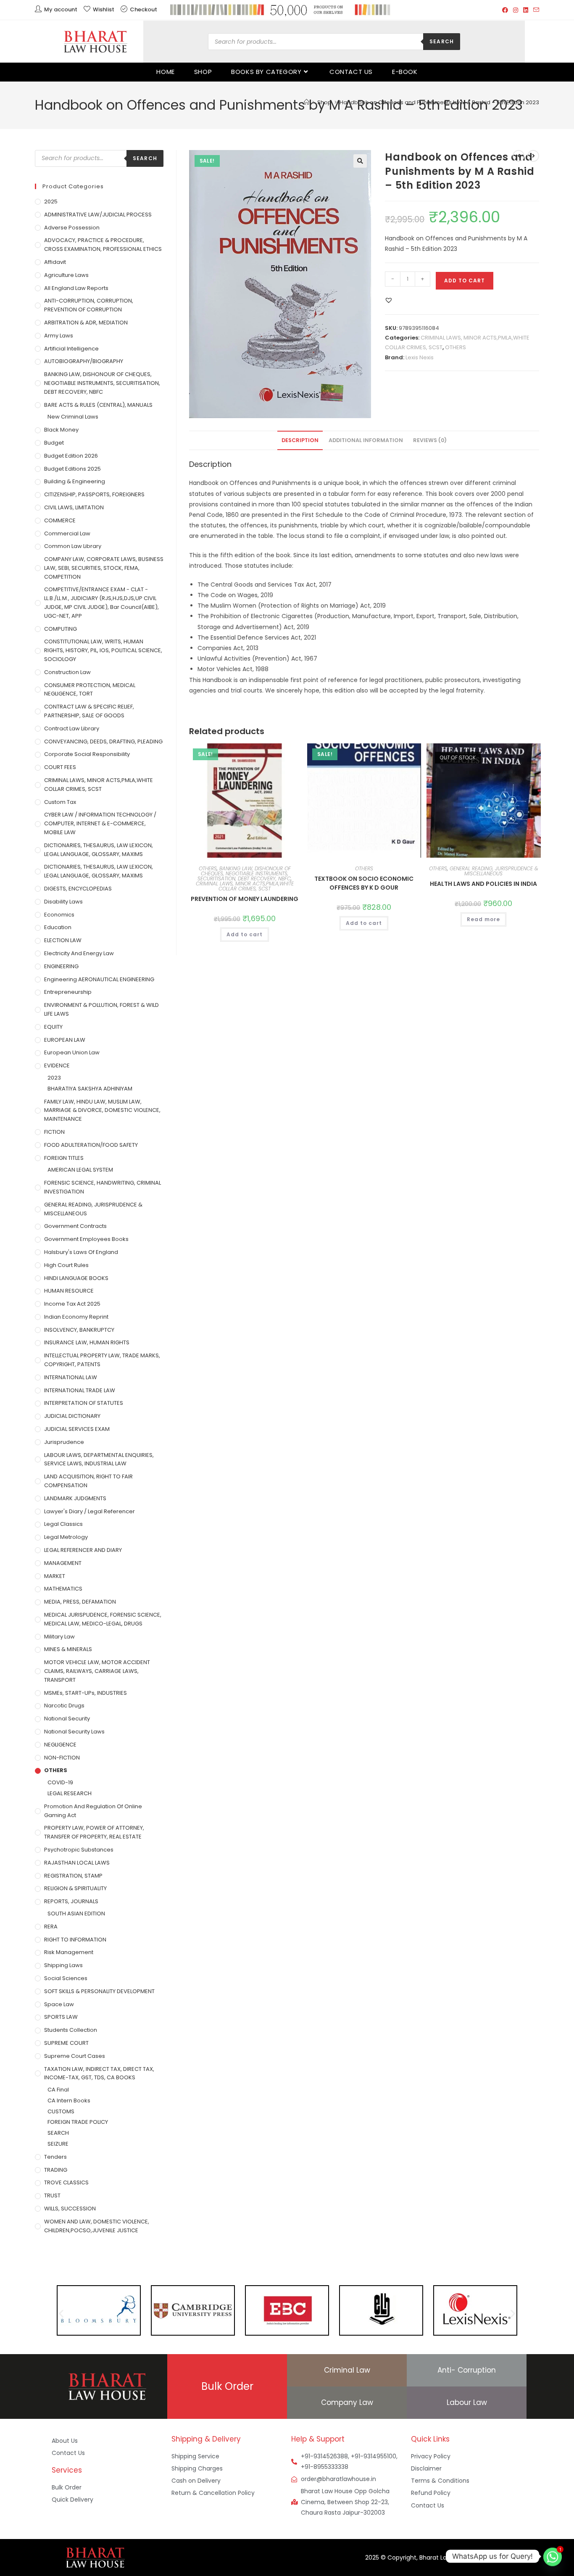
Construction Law (67, 672)
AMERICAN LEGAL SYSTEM (80, 1170)
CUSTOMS (61, 2111)
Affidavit (55, 262)
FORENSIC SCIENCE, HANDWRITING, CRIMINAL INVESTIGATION (103, 1187)
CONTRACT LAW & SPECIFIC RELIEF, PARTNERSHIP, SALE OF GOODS (89, 711)
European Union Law (72, 1052)
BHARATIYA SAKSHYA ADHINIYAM (90, 1089)
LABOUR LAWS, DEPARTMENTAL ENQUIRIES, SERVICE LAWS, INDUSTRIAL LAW (99, 1459)
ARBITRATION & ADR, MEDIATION (86, 323)
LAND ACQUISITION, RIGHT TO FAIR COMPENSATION (88, 1481)
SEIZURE (58, 2144)
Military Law (59, 1637)
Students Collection (71, 2030)
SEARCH (58, 2133)
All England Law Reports (76, 288)
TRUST (52, 2195)
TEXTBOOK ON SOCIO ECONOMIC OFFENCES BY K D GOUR (364, 883)
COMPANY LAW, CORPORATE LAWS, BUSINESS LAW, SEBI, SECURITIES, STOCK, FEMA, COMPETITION (104, 568)
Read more (483, 919)
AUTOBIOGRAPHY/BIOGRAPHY (84, 361)
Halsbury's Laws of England (81, 1252)
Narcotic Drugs (64, 1705)
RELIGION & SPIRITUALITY (75, 1888)
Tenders (55, 2157)
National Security (67, 1719)
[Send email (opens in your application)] (535, 10)
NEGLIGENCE (60, 1745)
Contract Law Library (72, 728)
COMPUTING (61, 629)
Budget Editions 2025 (72, 469)
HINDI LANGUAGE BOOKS (76, 1278)
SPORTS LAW (61, 2017)
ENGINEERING (61, 966)
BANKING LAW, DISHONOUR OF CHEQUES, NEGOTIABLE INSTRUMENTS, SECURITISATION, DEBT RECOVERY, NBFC (244, 873)
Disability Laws (63, 902)
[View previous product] (519, 156)
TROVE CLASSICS (66, 2182)
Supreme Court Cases (75, 2056)
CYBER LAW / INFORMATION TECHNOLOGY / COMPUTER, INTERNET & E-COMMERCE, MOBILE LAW (100, 823)
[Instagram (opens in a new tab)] (516, 10)
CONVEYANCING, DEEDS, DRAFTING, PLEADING (103, 741)
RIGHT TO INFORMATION (75, 1940)
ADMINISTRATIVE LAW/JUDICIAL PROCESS (98, 215)
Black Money (61, 430)
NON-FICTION (62, 1758)
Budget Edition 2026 (71, 456)
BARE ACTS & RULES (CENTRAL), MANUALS (98, 405)
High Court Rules (66, 1265)
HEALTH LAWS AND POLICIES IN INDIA (483, 884)
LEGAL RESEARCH (70, 1793)
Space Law (59, 2004)
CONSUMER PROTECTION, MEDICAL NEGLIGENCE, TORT (90, 690)
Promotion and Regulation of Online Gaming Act (93, 1811)
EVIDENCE (57, 1065)
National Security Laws (74, 1732)
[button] (360, 161)
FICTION (54, 1132)
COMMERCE (60, 520)
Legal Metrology (66, 1537)
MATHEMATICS (63, 1589)
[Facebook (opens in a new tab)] (505, 10)
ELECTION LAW (63, 940)
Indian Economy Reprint (76, 1317)
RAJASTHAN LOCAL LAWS (77, 1863)
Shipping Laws (63, 1965)
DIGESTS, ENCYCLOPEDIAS (78, 889)
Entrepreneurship (68, 992)
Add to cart (465, 281)
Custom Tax (60, 802)
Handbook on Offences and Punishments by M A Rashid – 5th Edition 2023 (439, 102)
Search (442, 41)
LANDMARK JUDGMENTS (75, 1498)
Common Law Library (73, 546)
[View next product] (533, 156)
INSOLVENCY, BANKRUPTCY (79, 1330)
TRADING (56, 2170)
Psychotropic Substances (79, 1850)
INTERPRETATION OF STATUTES (84, 1403)
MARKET (55, 1576)
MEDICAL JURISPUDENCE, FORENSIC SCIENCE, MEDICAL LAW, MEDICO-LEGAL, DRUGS (103, 1619)
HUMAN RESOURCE (69, 1291)
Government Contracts (75, 1226)
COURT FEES (60, 767)
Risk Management (69, 1952)
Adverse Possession (72, 228)
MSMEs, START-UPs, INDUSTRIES (86, 1693)
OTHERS (456, 347)
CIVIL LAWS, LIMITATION (74, 507)
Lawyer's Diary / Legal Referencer (90, 1511)
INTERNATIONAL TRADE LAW (80, 1390)
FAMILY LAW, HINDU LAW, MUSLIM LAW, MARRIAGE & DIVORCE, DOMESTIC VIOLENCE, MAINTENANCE (102, 1110)
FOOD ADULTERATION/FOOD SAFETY (91, 1145)
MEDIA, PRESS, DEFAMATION (80, 1602)
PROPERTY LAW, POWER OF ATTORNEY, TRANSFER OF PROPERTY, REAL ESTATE (94, 1832)
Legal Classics (63, 1524)
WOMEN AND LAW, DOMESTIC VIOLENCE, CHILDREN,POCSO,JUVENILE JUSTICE (97, 2226)
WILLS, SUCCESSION (70, 2209)
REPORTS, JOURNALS (71, 1901)
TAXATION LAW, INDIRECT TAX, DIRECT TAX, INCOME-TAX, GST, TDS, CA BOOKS (99, 2073)
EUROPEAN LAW (65, 1040)
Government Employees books (86, 1239)
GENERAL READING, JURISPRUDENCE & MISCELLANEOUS (494, 871)
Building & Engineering (75, 481)
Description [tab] (300, 440)
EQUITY (53, 1027)
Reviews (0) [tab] (430, 440)
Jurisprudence (64, 1442)
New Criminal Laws (73, 417)
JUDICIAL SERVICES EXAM (77, 1429)
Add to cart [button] (245, 934)
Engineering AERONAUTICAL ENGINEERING (99, 979)
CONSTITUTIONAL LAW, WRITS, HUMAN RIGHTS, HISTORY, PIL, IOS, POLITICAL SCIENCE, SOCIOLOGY (103, 650)
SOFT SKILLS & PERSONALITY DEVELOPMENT (99, 1991)
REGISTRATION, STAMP (73, 1876)
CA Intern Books (69, 2101)
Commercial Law (67, 533)
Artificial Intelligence (71, 349)
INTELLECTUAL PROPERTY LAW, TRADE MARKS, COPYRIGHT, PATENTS (102, 1360)
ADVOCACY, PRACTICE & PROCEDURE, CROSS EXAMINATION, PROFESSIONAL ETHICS (103, 245)
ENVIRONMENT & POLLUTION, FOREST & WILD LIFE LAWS (101, 1009)
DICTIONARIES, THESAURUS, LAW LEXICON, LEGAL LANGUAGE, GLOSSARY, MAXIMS (99, 850)
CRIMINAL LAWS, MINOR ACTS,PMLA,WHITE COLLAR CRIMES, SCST (245, 886)
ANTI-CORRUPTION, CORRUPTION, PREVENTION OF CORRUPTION (89, 305)
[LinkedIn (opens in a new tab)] (526, 10)
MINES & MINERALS (68, 1649)
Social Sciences (66, 1978)
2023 (54, 1078)
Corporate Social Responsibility (87, 754)
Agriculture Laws (66, 275)
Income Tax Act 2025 (72, 1304)
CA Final (58, 2090)
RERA (51, 1927)
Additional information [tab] (366, 440)
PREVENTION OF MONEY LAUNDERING (245, 899)
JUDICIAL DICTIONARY (72, 1416)
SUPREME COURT (66, 2043)
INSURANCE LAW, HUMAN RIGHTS (87, 1342)
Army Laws (59, 336)
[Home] (307, 102)
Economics (59, 915)
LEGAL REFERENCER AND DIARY (83, 1550)
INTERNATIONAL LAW (71, 1377)
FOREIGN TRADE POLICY (78, 2122)
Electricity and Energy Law (79, 953)
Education (58, 927)
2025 (51, 201)
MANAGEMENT (63, 1563)
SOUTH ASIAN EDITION (76, 1914)
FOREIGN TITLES (64, 1158)
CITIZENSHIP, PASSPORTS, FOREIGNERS (94, 494)
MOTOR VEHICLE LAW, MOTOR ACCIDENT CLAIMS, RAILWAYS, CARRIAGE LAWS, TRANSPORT (97, 1671)
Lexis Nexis (420, 357)
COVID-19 (60, 1782)
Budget (54, 443)
